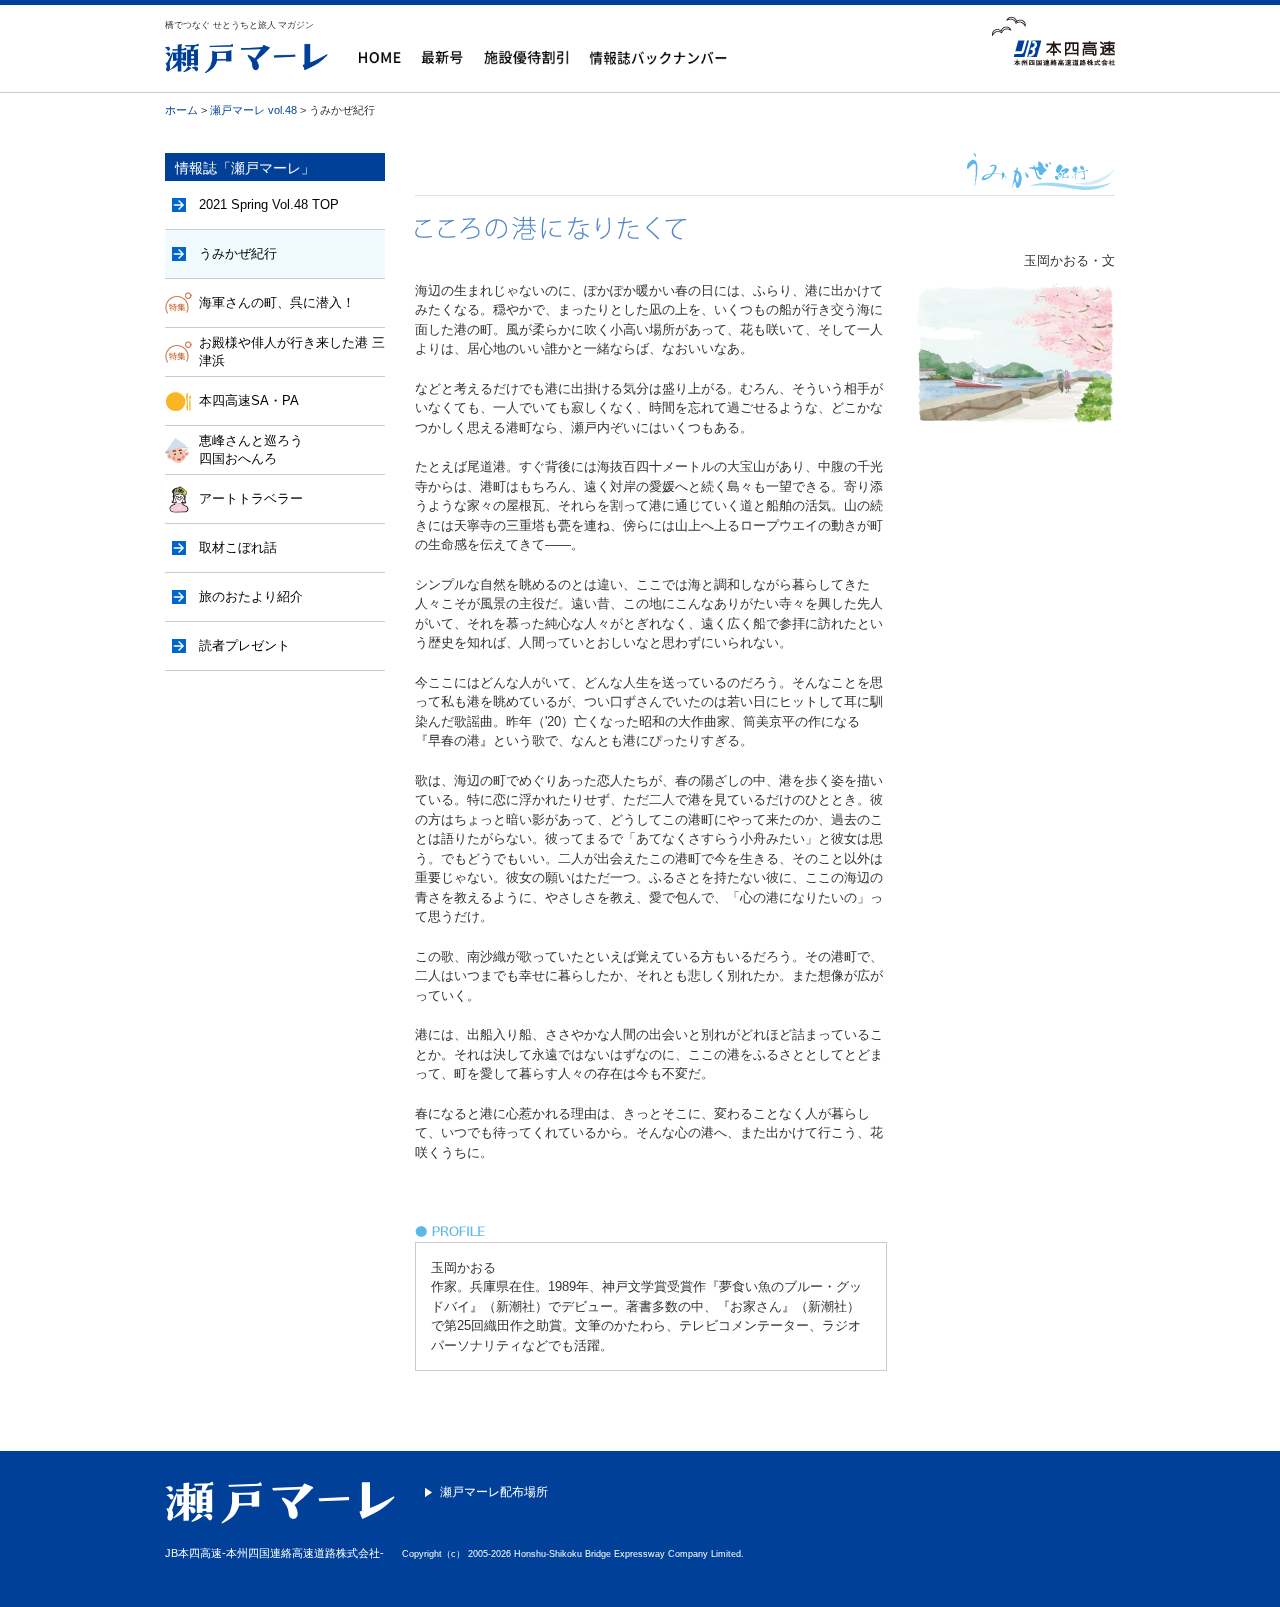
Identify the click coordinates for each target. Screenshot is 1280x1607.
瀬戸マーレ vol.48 (253, 110)
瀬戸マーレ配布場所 (494, 1492)
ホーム (181, 110)
